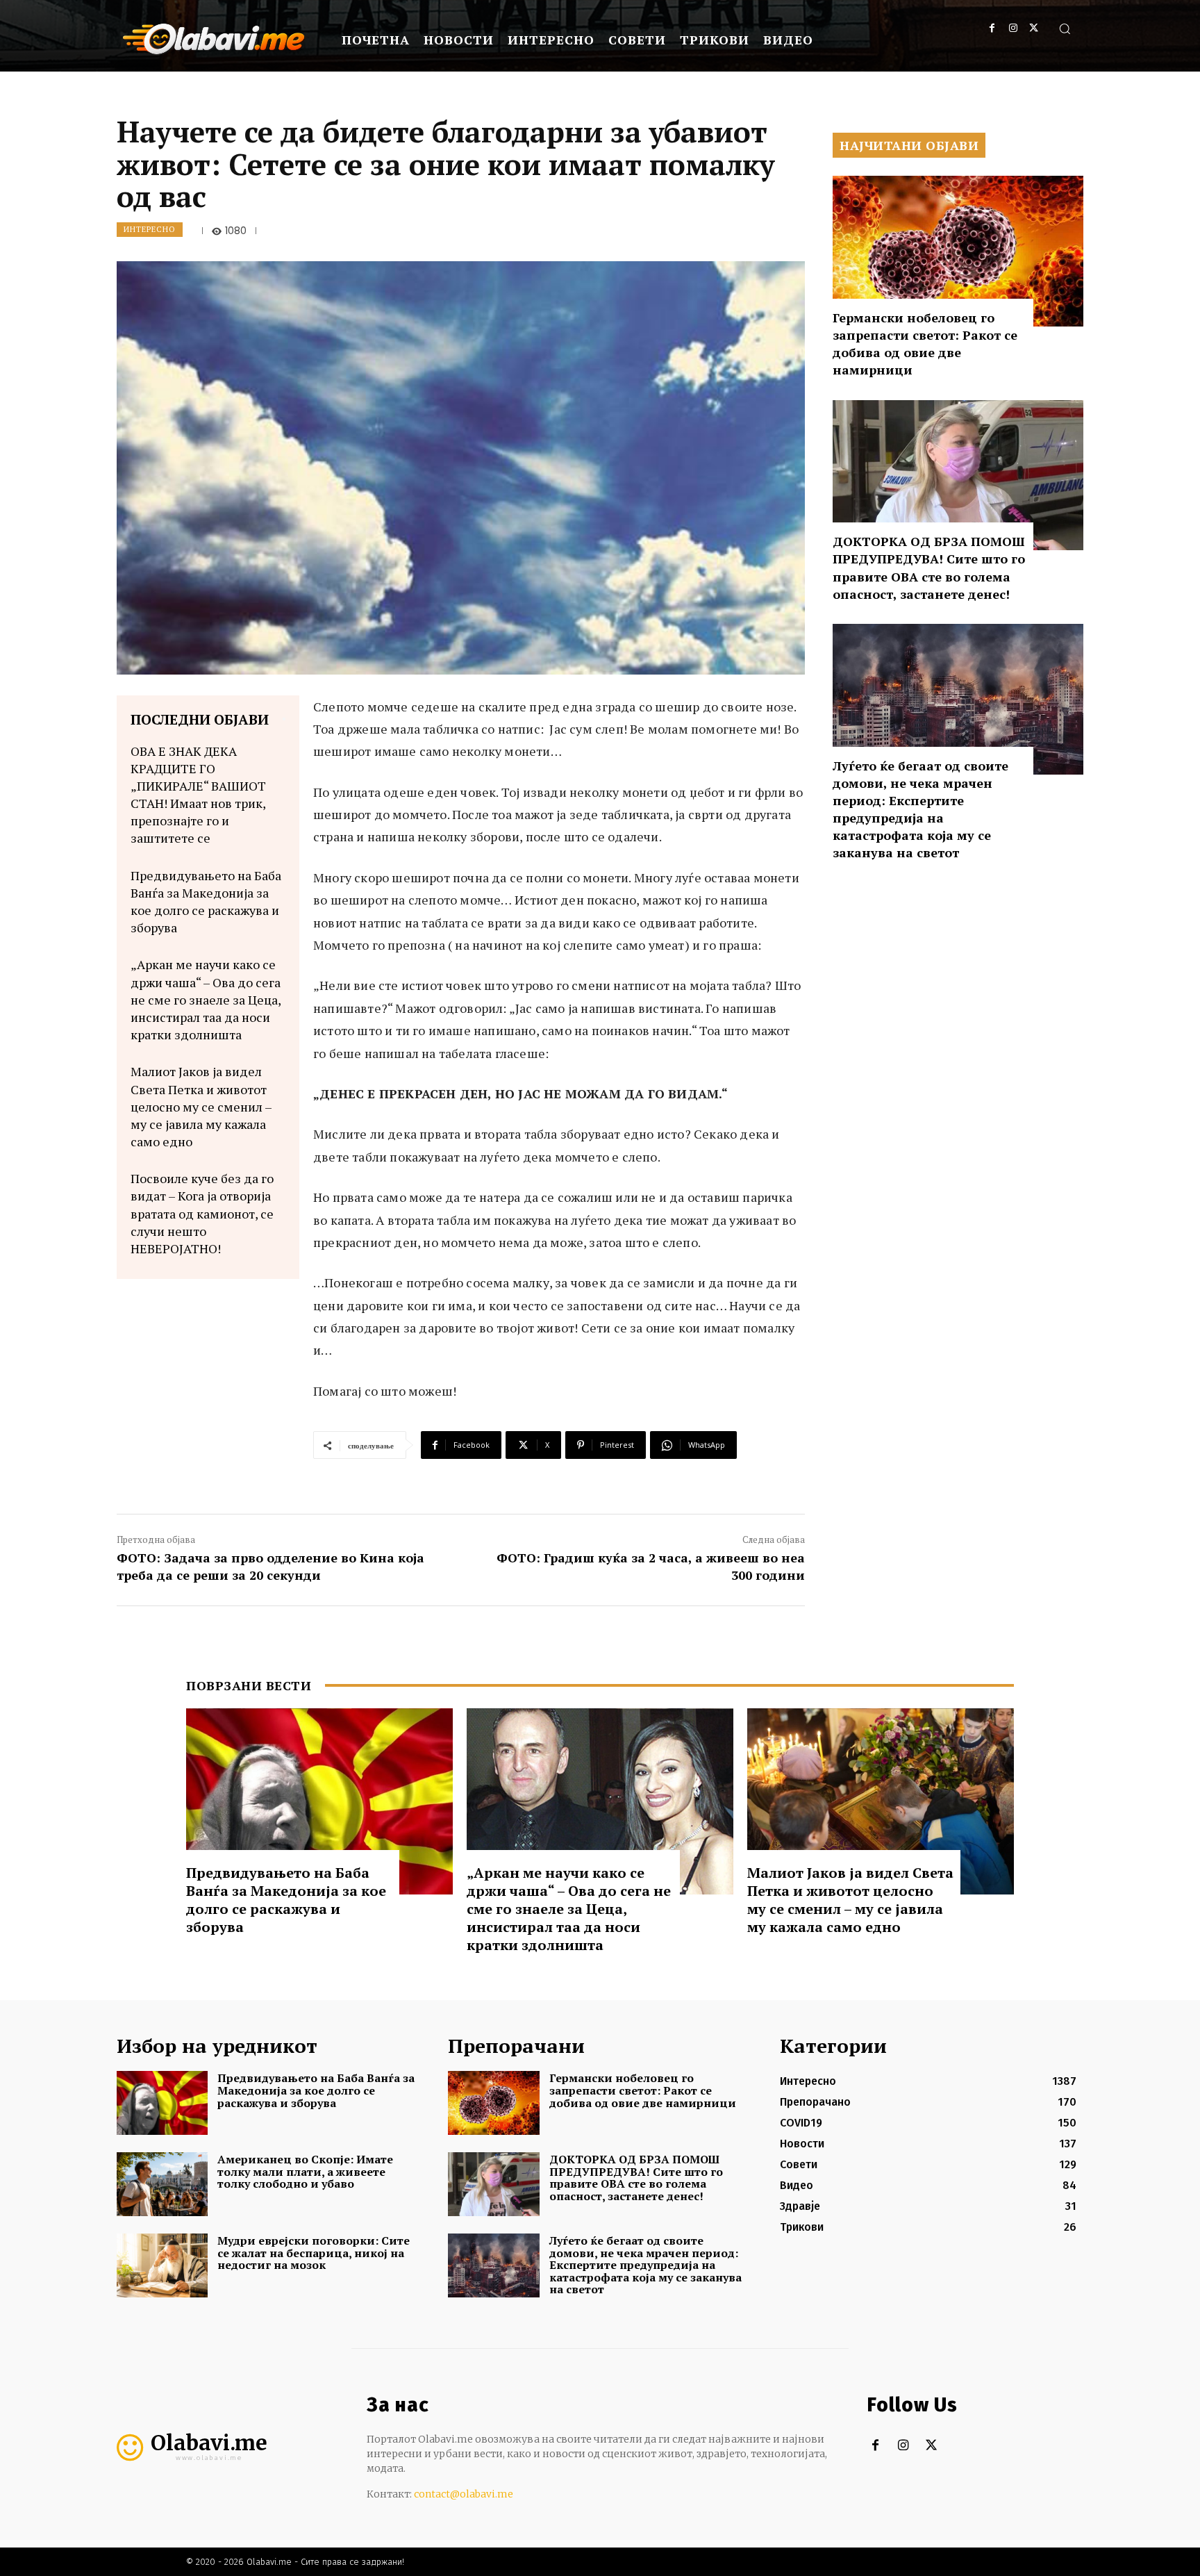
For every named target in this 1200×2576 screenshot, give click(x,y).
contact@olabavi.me (464, 2494)
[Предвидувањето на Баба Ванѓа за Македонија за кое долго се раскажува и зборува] (319, 1802)
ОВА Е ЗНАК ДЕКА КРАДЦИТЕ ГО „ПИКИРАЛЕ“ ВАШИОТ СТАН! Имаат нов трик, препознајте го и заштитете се (198, 795)
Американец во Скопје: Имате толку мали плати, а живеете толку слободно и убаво (305, 2171)
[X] (1034, 28)
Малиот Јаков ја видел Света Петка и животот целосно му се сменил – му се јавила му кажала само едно (201, 1106)
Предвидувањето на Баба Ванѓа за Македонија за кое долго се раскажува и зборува (206, 902)
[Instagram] (1013, 28)
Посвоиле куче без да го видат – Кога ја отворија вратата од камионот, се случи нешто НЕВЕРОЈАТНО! (202, 1213)
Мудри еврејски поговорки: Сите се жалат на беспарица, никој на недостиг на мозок (314, 2253)
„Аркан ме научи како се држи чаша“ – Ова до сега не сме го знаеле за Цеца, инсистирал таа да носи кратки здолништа (206, 999)
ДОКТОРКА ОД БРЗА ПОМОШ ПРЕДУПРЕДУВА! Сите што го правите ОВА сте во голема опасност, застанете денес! (929, 568)
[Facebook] (992, 28)
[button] (1065, 28)
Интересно (150, 229)
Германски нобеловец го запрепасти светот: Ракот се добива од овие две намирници (925, 344)
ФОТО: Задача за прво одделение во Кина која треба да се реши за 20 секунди (270, 1566)
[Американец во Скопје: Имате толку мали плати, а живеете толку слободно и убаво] (162, 2184)
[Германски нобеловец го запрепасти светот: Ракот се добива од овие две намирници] (958, 251)
